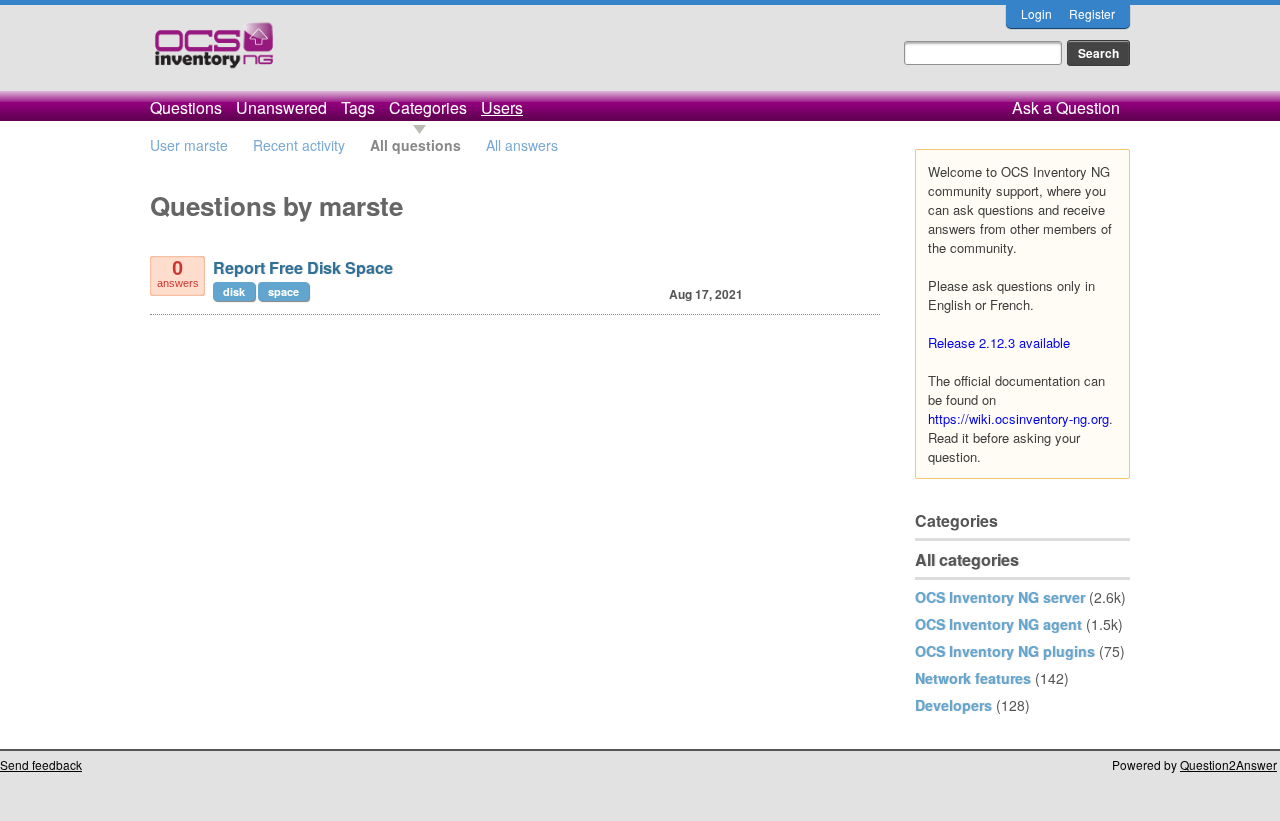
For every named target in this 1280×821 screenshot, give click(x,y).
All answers (522, 145)
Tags (358, 107)
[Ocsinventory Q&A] (214, 53)
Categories (428, 107)
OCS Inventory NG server (1000, 597)
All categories (967, 559)
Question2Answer (1228, 764)
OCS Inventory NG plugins (1005, 651)
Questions (186, 107)
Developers (953, 705)
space (283, 291)
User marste (189, 145)
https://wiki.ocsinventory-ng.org (1018, 418)
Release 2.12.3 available (999, 342)
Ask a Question (1066, 107)
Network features (973, 678)
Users (502, 107)
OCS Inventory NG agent (998, 624)
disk (234, 291)
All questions (415, 145)
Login (1036, 13)
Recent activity (299, 145)
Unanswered (281, 107)
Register (1092, 13)
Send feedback (41, 764)
